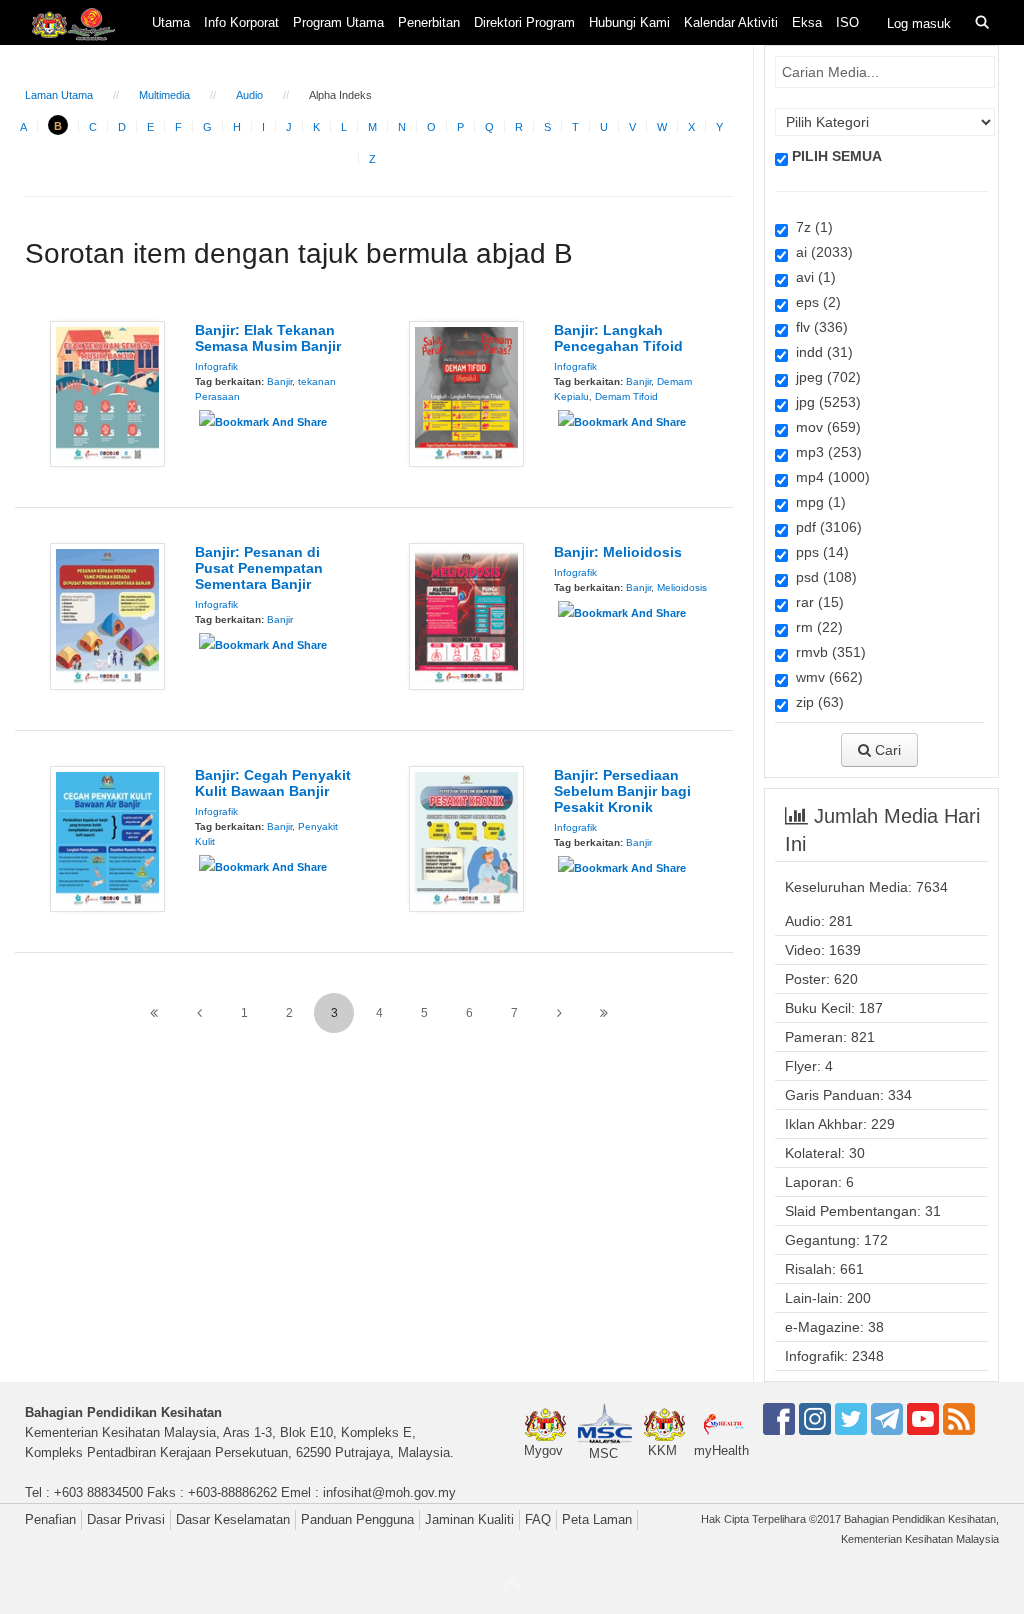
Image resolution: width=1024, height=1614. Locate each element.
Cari (886, 750)
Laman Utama (59, 95)
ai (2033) (820, 252)
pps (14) (818, 552)
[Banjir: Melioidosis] (466, 615)
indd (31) (820, 352)
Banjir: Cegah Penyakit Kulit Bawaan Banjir (273, 783)
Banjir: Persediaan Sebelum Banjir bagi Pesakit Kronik (622, 791)
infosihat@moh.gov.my (389, 1492)
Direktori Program (524, 22)
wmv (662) (825, 677)
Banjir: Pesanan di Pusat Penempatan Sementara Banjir (259, 568)
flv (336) (818, 327)
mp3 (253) (825, 452)
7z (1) (810, 227)
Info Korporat (241, 22)
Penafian (50, 1519)
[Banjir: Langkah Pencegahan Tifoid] (466, 393)
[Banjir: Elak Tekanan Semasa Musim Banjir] (107, 393)
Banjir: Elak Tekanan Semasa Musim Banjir (268, 338)
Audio (249, 95)
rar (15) (816, 602)
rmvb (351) (827, 652)
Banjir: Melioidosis (618, 552)
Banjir (279, 381)
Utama (171, 22)
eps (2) (814, 302)
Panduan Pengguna (357, 1519)
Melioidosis (682, 587)
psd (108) (822, 577)
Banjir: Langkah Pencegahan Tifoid (618, 338)
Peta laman (597, 1519)
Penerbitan (429, 22)
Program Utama (338, 22)
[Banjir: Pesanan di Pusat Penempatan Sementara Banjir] (107, 615)
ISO (847, 22)
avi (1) (812, 277)
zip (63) (816, 702)
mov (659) (824, 427)
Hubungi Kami (629, 22)
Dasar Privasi (126, 1519)
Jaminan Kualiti (469, 1519)
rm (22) (815, 627)
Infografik (216, 366)
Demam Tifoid (626, 396)
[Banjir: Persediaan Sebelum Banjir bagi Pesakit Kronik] (466, 838)
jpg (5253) (824, 402)
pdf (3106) (825, 527)
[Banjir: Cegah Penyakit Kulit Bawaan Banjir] (107, 838)
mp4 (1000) (829, 477)
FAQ (538, 1519)
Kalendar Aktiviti (731, 22)
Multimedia (164, 95)
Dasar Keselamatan (233, 1519)
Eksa (807, 22)
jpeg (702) (824, 377)
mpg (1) (817, 502)
